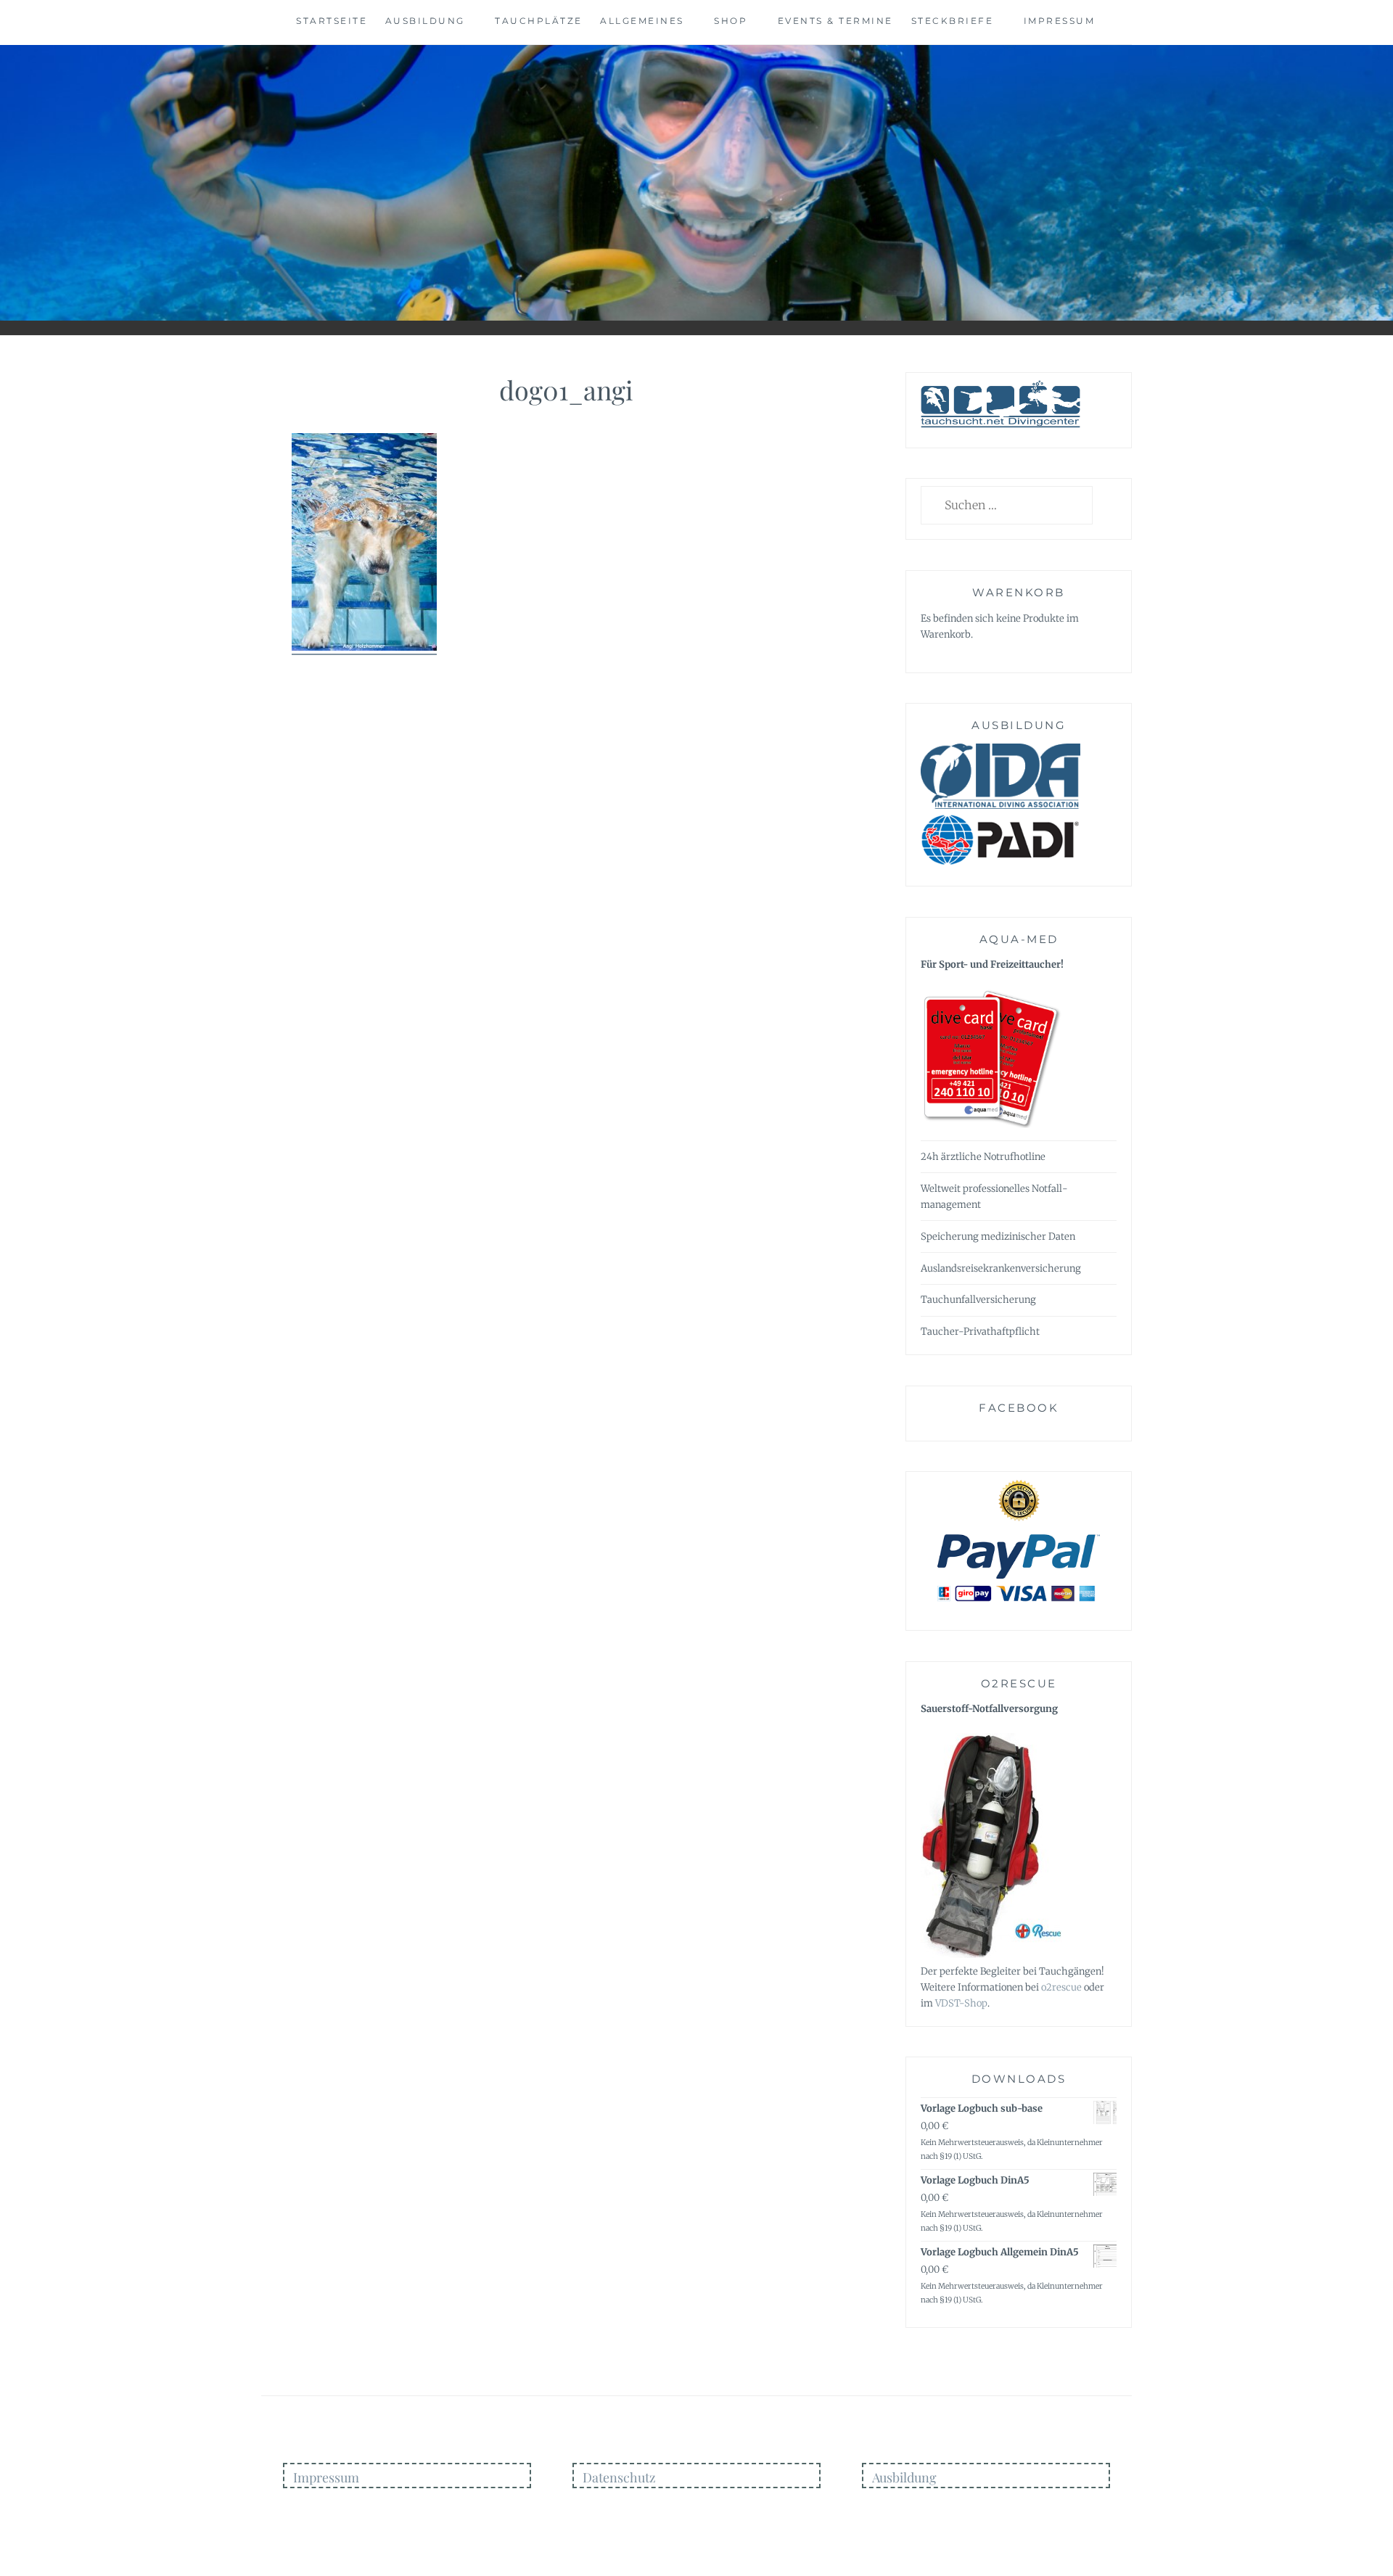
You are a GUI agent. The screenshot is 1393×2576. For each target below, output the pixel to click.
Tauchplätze (539, 21)
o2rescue (1061, 1987)
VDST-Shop (961, 2003)
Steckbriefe (953, 21)
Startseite (332, 21)
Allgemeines (642, 21)
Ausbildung (425, 21)
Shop (731, 21)
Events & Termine (835, 21)
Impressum (1060, 21)
